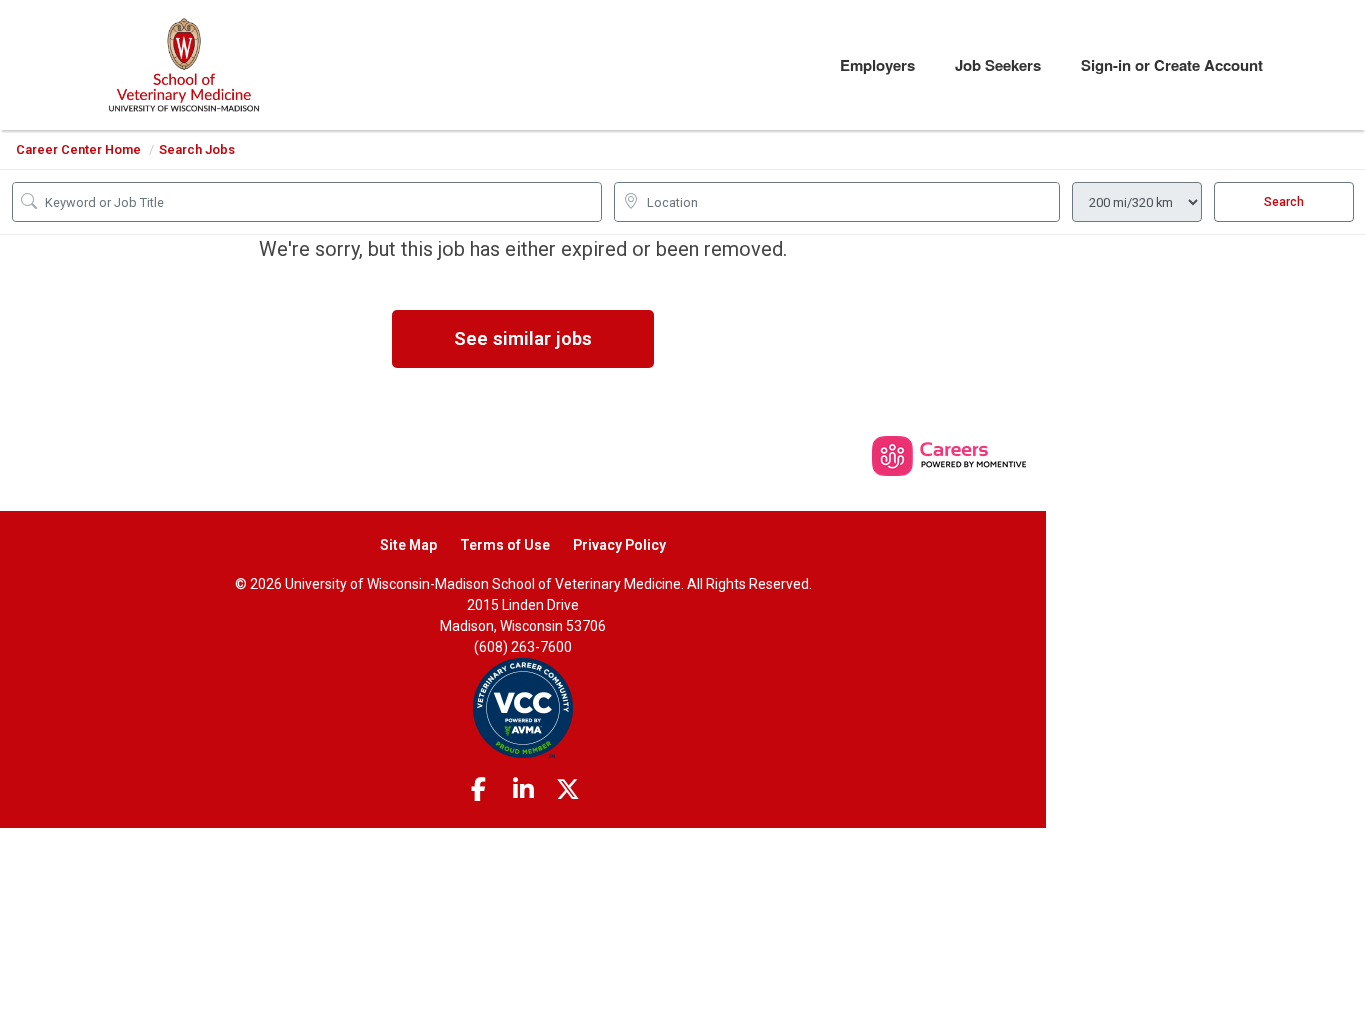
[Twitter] (568, 790)
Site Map (408, 545)
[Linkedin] (523, 790)
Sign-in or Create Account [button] (1172, 65)
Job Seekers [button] (998, 65)
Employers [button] (877, 65)
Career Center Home (78, 149)
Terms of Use (505, 545)
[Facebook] (479, 790)
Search (1284, 202)
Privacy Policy (619, 545)
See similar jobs (523, 338)
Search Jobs (197, 149)
